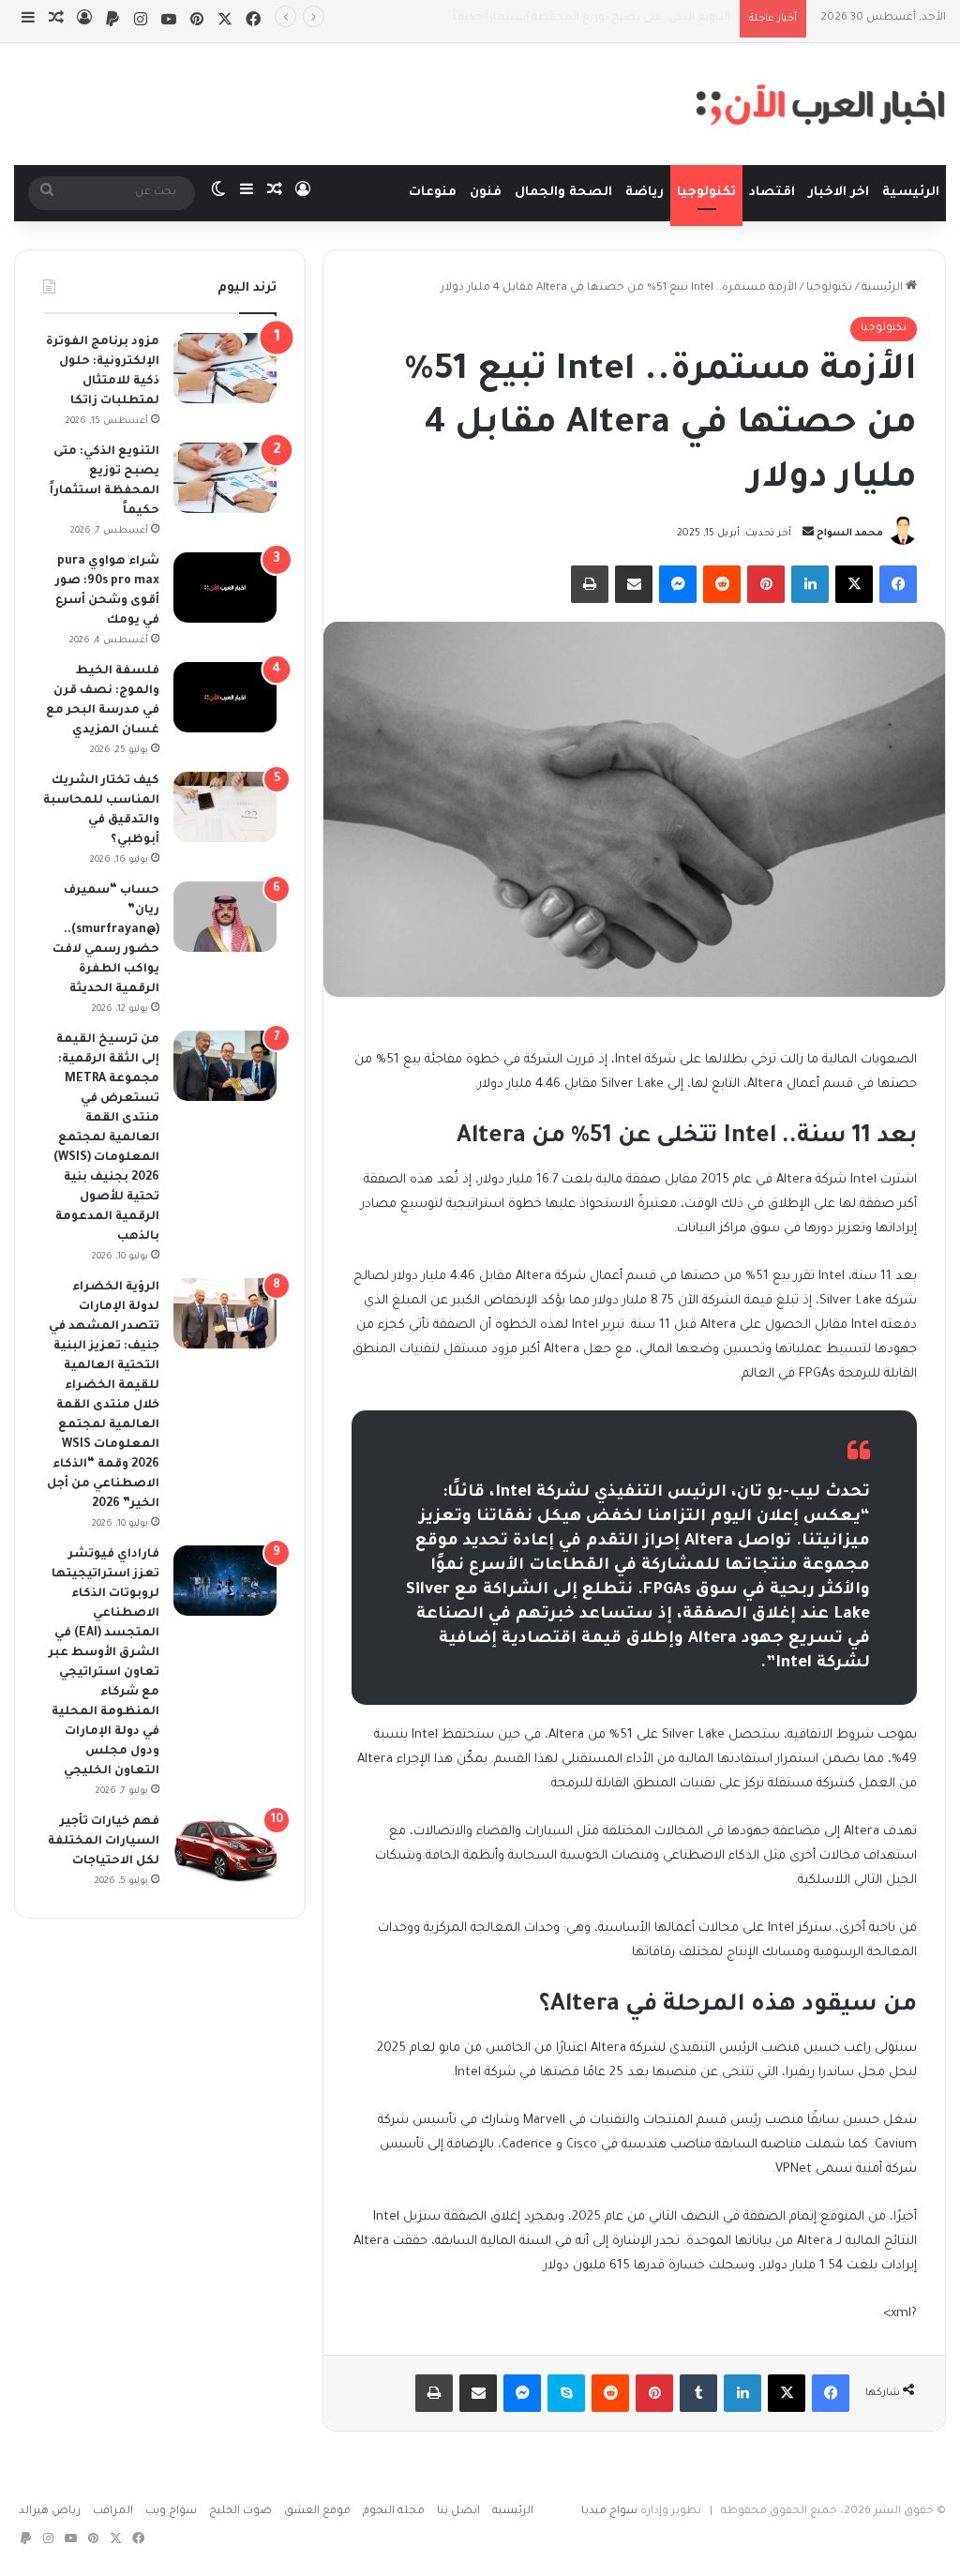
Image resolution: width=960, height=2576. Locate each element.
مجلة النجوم (394, 2512)
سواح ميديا (609, 2512)
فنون (486, 193)
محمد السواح (850, 534)
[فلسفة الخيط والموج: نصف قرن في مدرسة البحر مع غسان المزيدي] (225, 697)
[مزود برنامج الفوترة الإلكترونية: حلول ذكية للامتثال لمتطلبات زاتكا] (225, 368)
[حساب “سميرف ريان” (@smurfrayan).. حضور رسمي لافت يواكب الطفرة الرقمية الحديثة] (225, 917)
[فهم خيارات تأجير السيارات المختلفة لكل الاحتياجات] (225, 1848)
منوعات (433, 193)
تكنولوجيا (706, 193)
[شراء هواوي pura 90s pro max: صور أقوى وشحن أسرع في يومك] (225, 588)
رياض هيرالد (50, 2512)
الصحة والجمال (563, 193)
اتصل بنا (458, 2512)
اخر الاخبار (839, 193)
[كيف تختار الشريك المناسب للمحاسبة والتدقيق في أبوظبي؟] (225, 807)
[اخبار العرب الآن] (820, 104)
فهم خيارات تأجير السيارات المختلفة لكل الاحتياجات (104, 1842)
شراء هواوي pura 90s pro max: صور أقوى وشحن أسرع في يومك (565, 18)
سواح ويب (171, 2512)
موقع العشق (317, 2512)
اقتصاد (772, 193)
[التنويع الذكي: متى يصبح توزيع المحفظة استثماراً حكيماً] (225, 478)
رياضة (645, 193)
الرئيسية (911, 193)
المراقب (113, 2512)
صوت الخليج (240, 2512)
